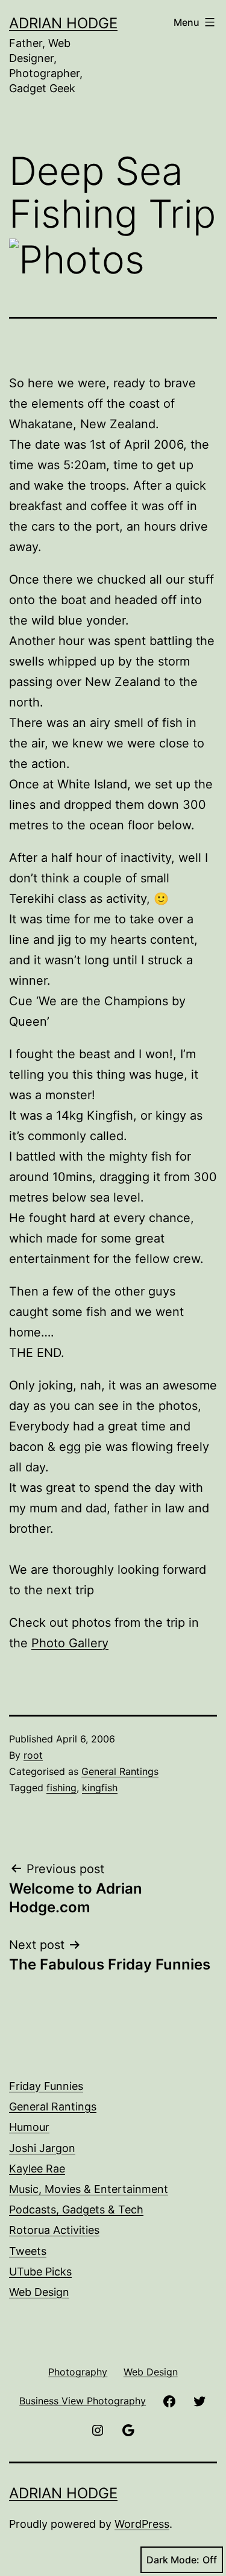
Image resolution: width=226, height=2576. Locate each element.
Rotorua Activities (54, 2230)
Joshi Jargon (42, 2148)
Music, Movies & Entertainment (89, 2189)
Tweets (28, 2251)
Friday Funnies (46, 2086)
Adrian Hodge (63, 23)
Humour (29, 2127)
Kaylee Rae (37, 2169)
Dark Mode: (173, 2560)
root (33, 1755)
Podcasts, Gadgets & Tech (76, 2210)
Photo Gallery (70, 1643)
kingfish (100, 1788)
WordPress (142, 2524)
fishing (61, 1788)
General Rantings (120, 1771)
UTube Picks (40, 2272)
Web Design (39, 2292)
